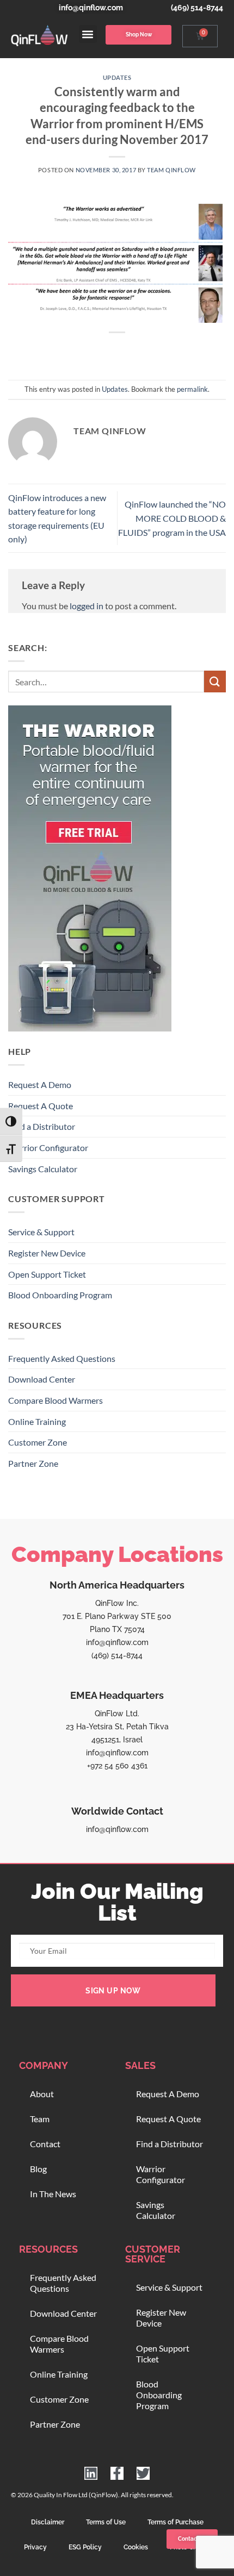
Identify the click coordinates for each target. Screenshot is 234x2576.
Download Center (42, 1379)
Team (40, 2119)
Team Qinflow (171, 170)
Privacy (35, 2547)
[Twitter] (143, 2473)
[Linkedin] (91, 2473)
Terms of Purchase (175, 2522)
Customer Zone (38, 1442)
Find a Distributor (42, 1126)
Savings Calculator (43, 1169)
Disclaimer (48, 2522)
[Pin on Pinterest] (147, 351)
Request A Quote (41, 1106)
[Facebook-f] (117, 2473)
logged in (87, 606)
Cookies (136, 2547)
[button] (88, 34)
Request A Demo (40, 1084)
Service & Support (41, 1232)
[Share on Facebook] (87, 351)
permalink (192, 389)
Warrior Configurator (48, 1148)
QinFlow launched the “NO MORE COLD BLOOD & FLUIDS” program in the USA (172, 518)
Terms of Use (106, 2522)
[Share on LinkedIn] (166, 351)
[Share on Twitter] (107, 351)
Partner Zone (33, 1463)
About (42, 2094)
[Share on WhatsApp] (68, 351)
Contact (45, 2144)
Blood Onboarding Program (60, 1295)
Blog (38, 2169)
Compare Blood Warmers (56, 1400)
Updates (117, 77)
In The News (53, 2194)
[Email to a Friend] (127, 351)
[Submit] (215, 681)
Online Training (37, 1421)
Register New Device (47, 1253)
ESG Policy (85, 2547)
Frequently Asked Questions (62, 1358)
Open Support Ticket (47, 1274)
